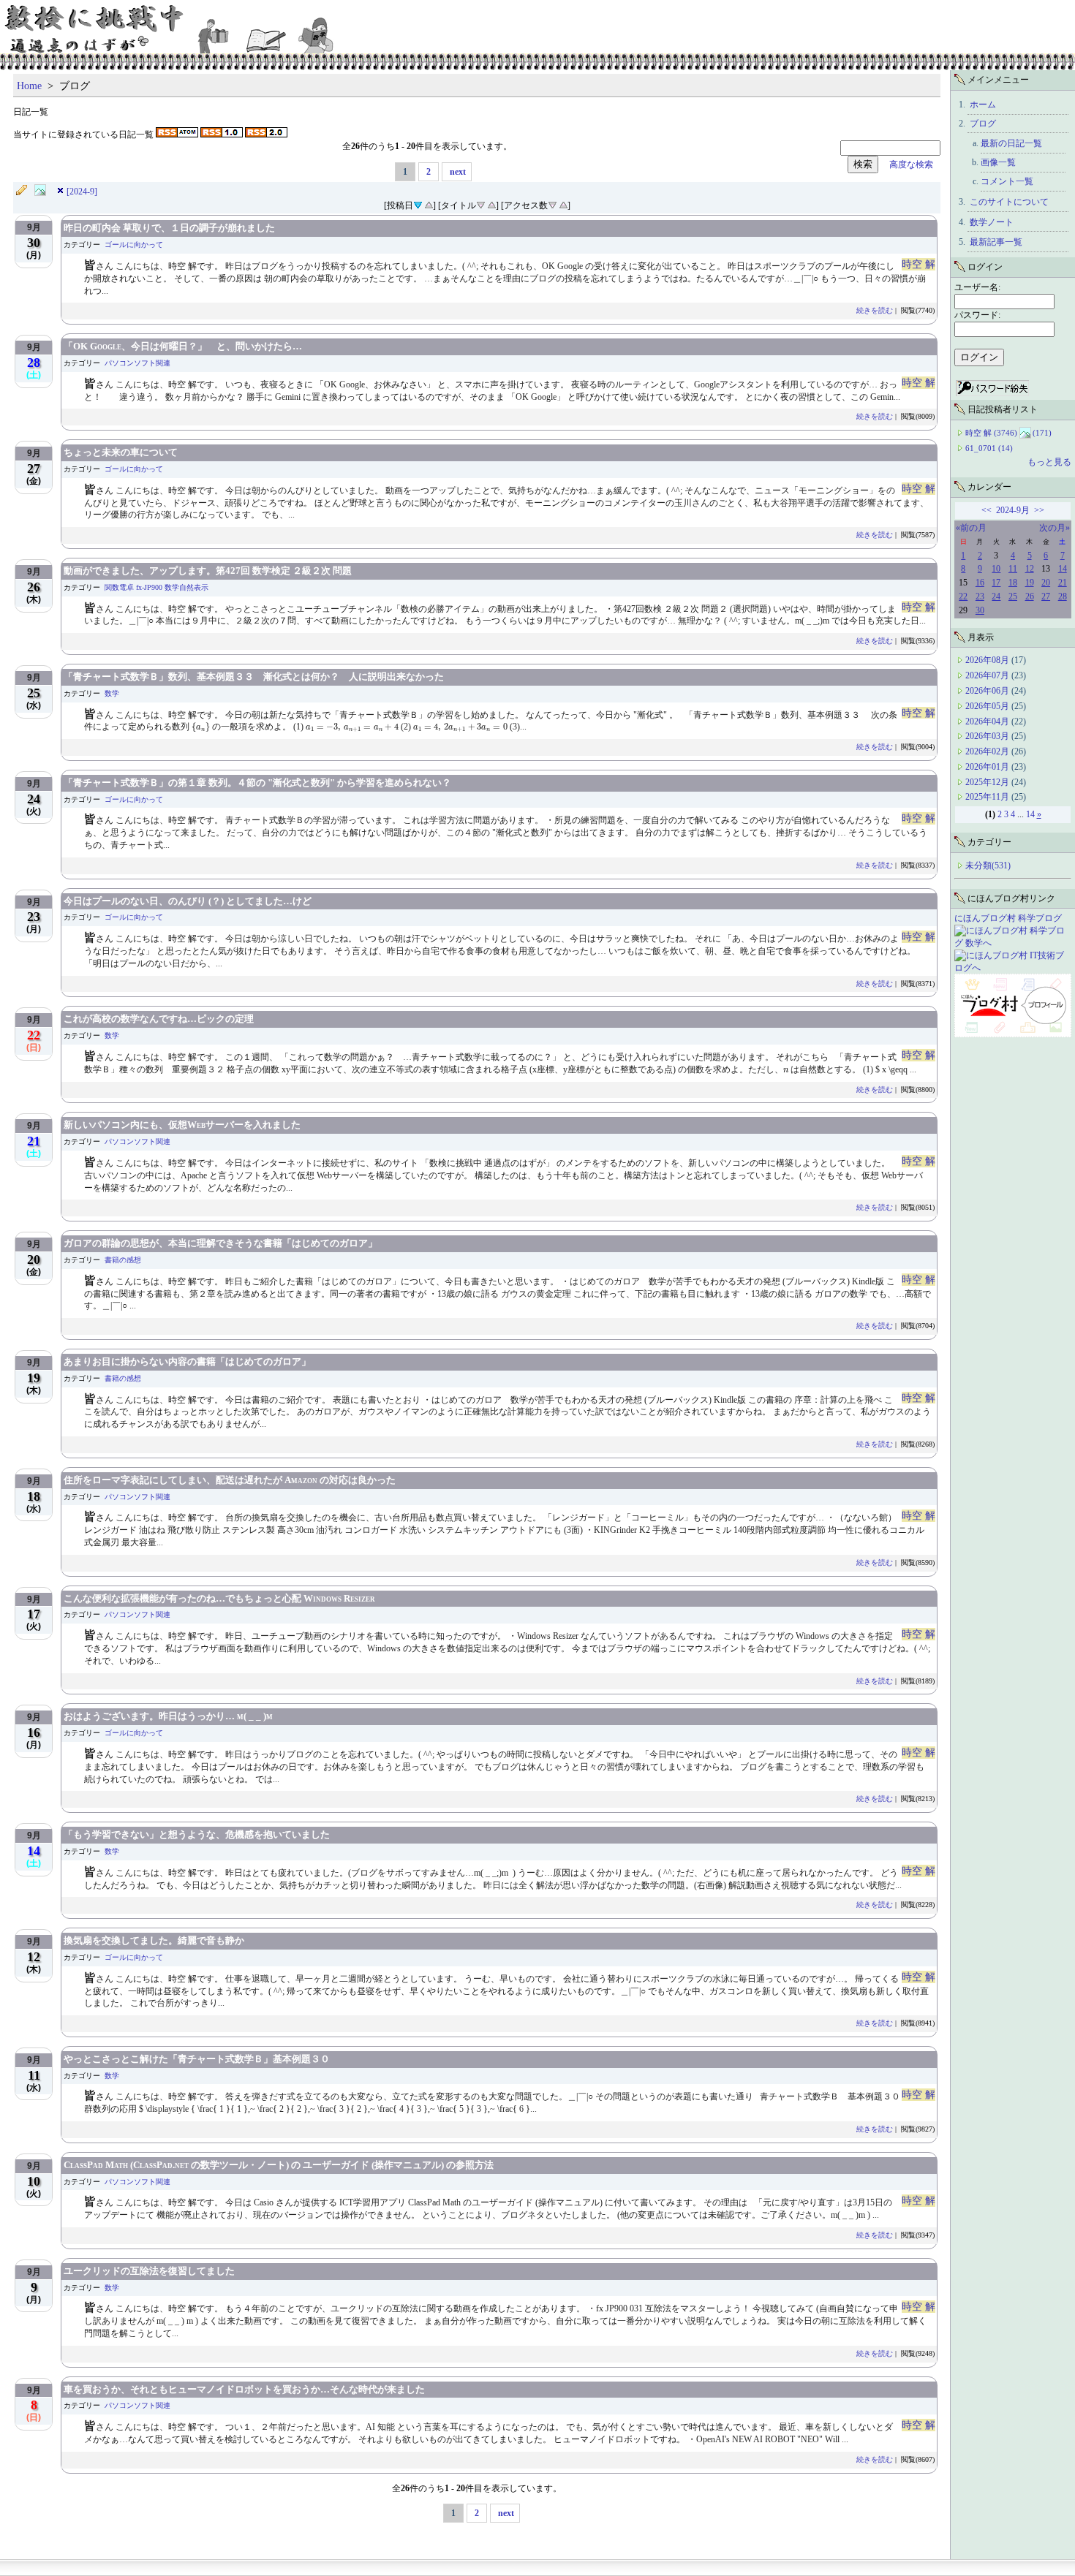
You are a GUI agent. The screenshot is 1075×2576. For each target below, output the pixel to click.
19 (1030, 583)
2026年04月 (988, 721)
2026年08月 (988, 660)
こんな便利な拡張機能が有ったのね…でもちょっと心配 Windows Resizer (219, 1598)
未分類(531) (988, 865)
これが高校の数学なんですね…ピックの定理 (159, 1019)
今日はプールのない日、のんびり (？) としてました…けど (188, 901)
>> (1039, 510)
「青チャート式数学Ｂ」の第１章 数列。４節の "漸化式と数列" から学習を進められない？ (257, 783)
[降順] (480, 204)
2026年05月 (988, 706)
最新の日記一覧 (1011, 143)
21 (1063, 583)
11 (1013, 569)
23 (980, 596)
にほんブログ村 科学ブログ (1008, 918)
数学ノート (992, 222)
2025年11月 (988, 797)
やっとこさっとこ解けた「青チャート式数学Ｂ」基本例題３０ (197, 2059)
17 (996, 583)
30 (980, 610)
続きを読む (875, 310)
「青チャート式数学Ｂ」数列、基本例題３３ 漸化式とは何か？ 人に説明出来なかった (254, 677)
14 (1063, 569)
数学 (112, 693)
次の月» (1055, 528)
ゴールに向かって (134, 245)
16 (980, 583)
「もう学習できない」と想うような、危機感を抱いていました (197, 1834)
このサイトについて (1009, 202)
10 (996, 569)
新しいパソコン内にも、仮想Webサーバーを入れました (182, 1125)
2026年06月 (988, 691)
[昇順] (429, 204)
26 (1030, 596)
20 (1046, 583)
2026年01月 (988, 767)
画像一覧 (998, 162)
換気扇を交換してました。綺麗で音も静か (154, 1940)
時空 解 (919, 264)
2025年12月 (988, 782)
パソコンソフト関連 (137, 363)
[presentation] (201, 727)
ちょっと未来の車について (121, 452)
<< (987, 510)
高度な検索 (907, 164)
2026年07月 (988, 675)
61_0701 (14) (989, 448)
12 (1030, 569)
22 (963, 596)
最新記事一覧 (996, 242)
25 (1013, 596)
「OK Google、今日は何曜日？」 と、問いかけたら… (183, 346)
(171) (1042, 433)
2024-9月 (1013, 510)
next (458, 172)
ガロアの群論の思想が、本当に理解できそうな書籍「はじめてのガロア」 (220, 1243)
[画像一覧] (44, 191)
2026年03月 (988, 736)
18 (1013, 583)
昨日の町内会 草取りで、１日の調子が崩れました (169, 228)
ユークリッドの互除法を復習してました (149, 2271)
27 (1046, 596)
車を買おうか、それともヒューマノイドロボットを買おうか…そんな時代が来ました (244, 2389)
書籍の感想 (123, 1260)
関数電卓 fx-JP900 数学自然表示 (156, 587)
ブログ (983, 124)
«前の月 (971, 528)
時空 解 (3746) (991, 433)
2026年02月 (988, 751)
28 (1063, 596)
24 (996, 596)
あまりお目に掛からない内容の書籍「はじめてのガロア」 (187, 1361)
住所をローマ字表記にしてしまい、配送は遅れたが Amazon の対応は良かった (230, 1480)
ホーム (983, 105)
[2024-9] (82, 192)
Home (29, 86)
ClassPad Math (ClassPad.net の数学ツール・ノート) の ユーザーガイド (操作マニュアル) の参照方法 (279, 2165)
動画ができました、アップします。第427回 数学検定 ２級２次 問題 (208, 571)
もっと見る (1049, 462)
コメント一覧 (1007, 181)
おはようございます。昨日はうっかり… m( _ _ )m (168, 1716)
